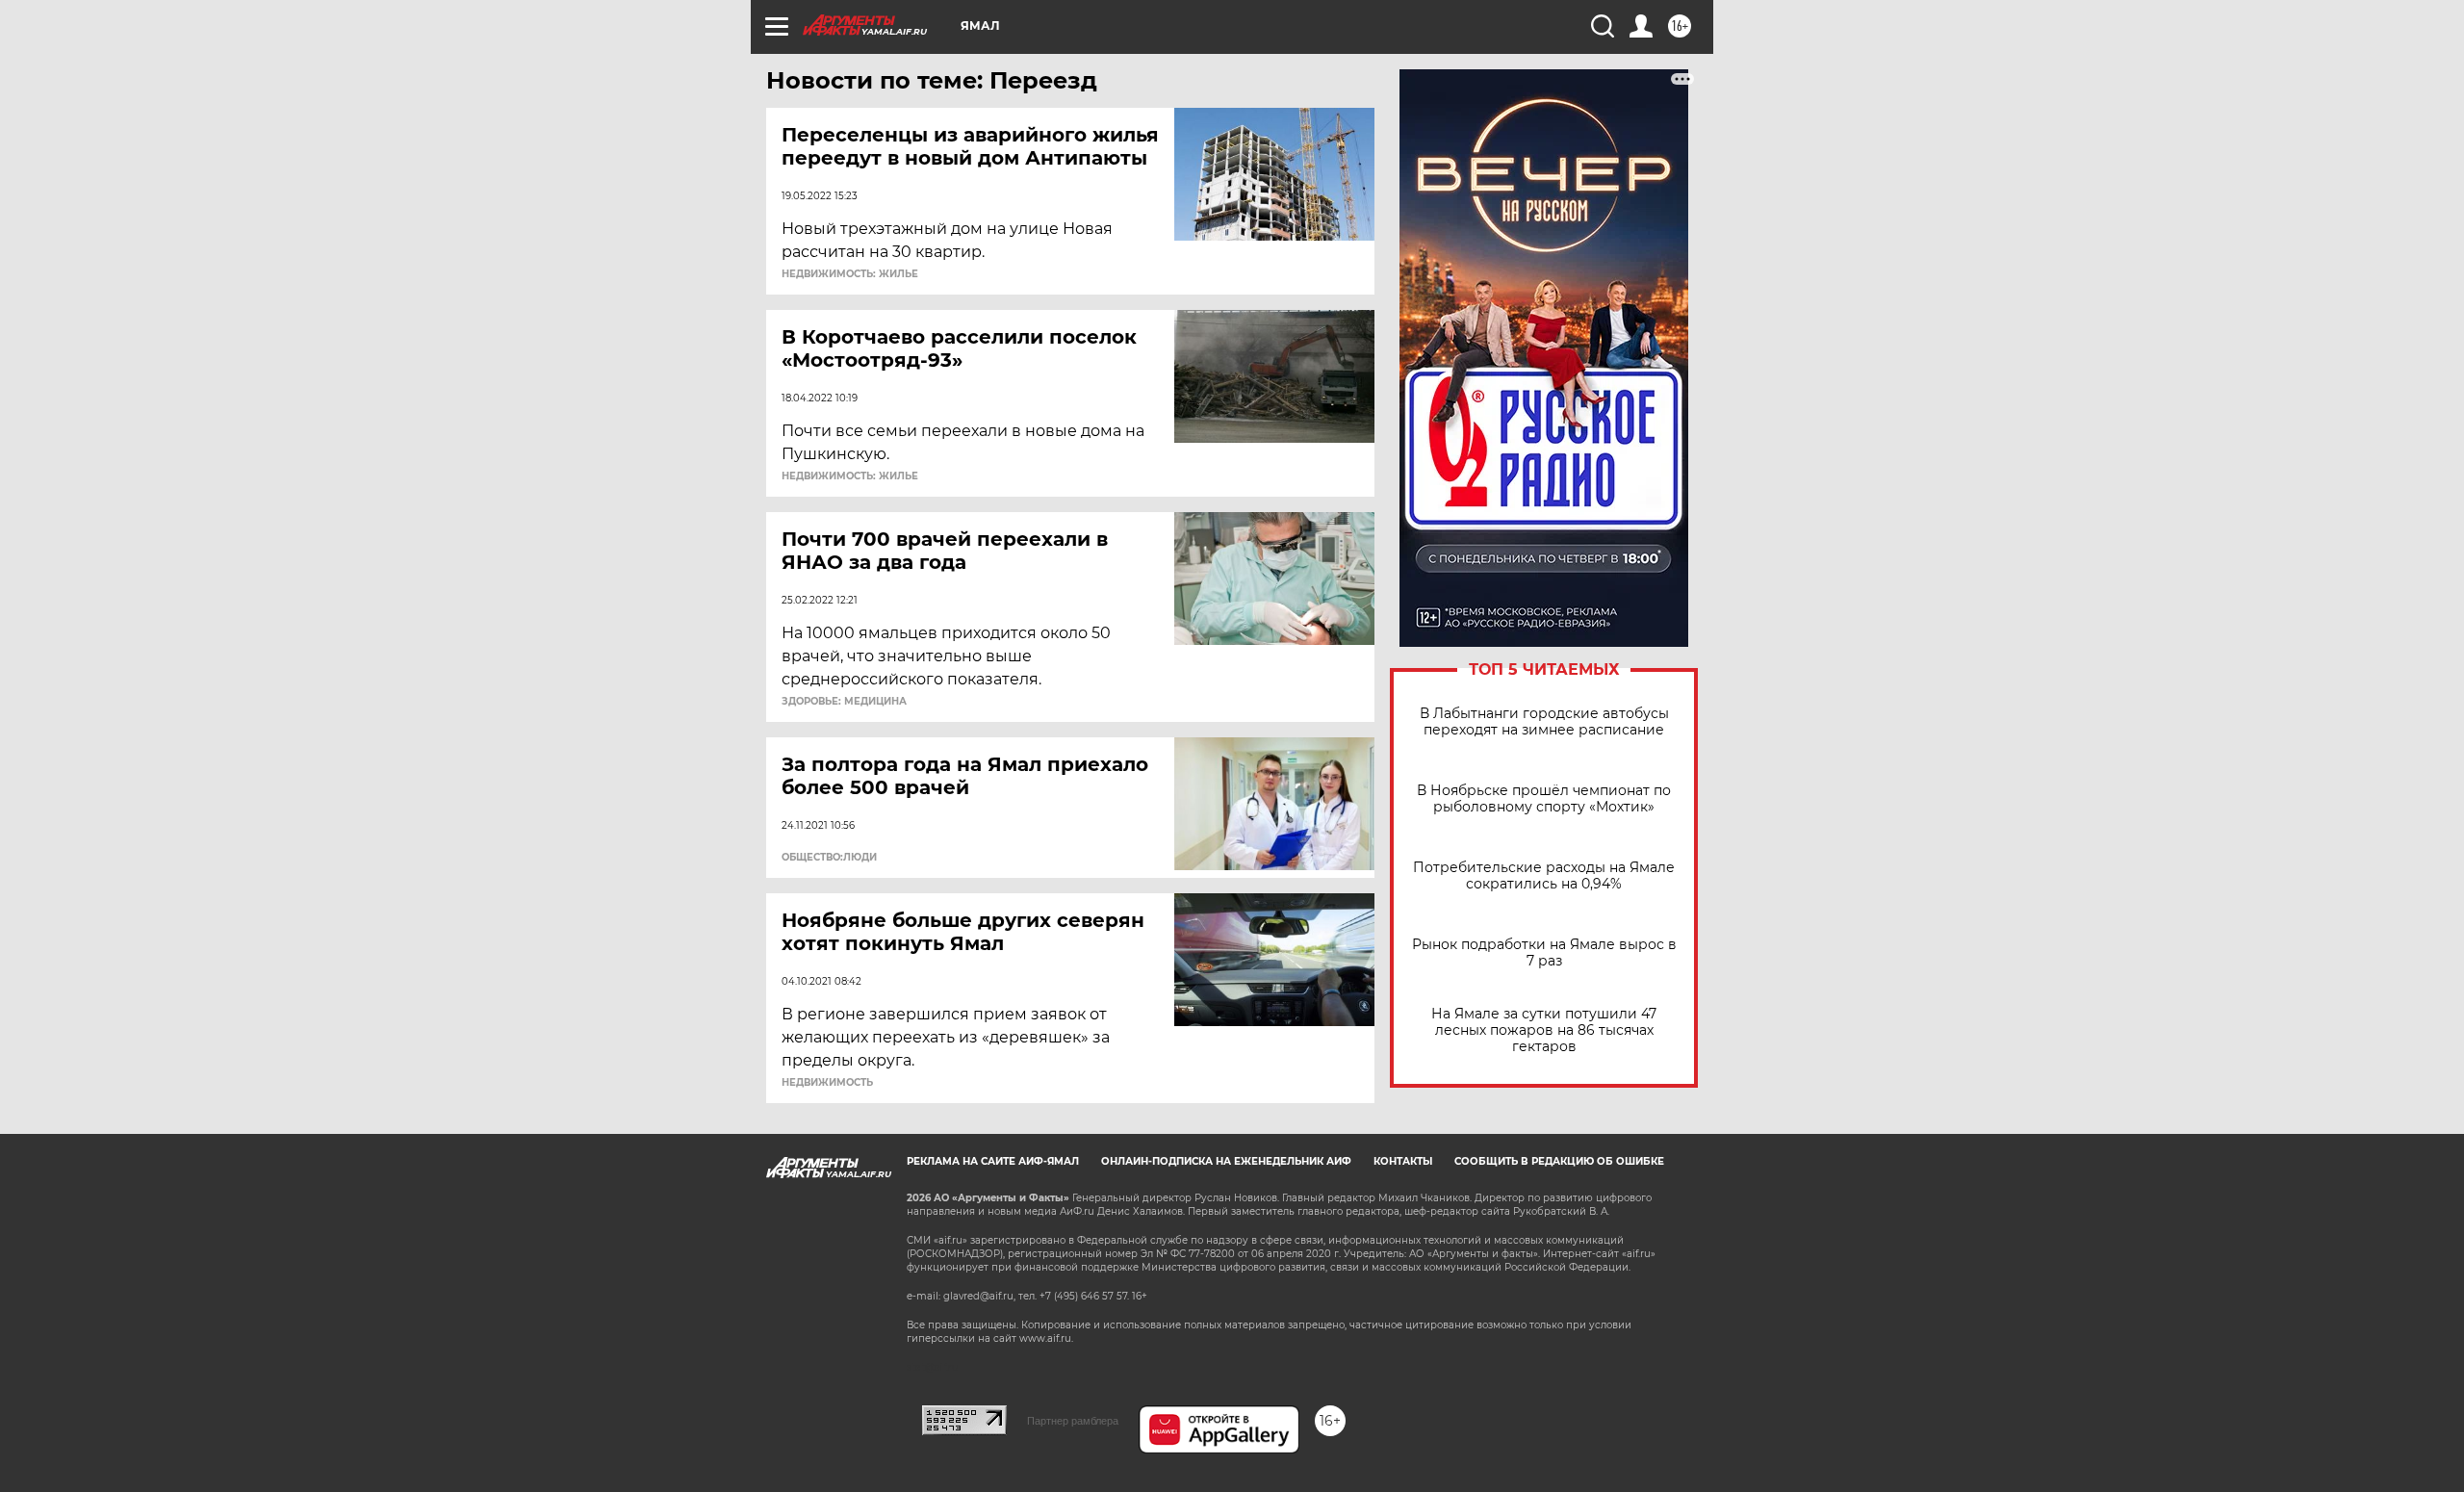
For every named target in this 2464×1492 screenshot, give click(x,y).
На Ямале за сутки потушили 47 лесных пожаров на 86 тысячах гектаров (1544, 1030)
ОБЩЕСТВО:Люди (829, 858)
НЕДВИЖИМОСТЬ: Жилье (850, 274)
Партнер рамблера (1073, 1421)
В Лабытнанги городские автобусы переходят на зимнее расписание (1544, 722)
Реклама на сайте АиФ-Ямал (993, 1161)
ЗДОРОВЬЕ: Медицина (844, 702)
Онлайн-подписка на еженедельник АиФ (1226, 1161)
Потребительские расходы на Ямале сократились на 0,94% (1544, 876)
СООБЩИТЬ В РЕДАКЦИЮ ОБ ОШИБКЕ (1559, 1161)
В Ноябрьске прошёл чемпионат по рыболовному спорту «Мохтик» (1544, 799)
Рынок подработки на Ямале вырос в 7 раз (1544, 953)
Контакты (1403, 1161)
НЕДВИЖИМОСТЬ (827, 1083)
